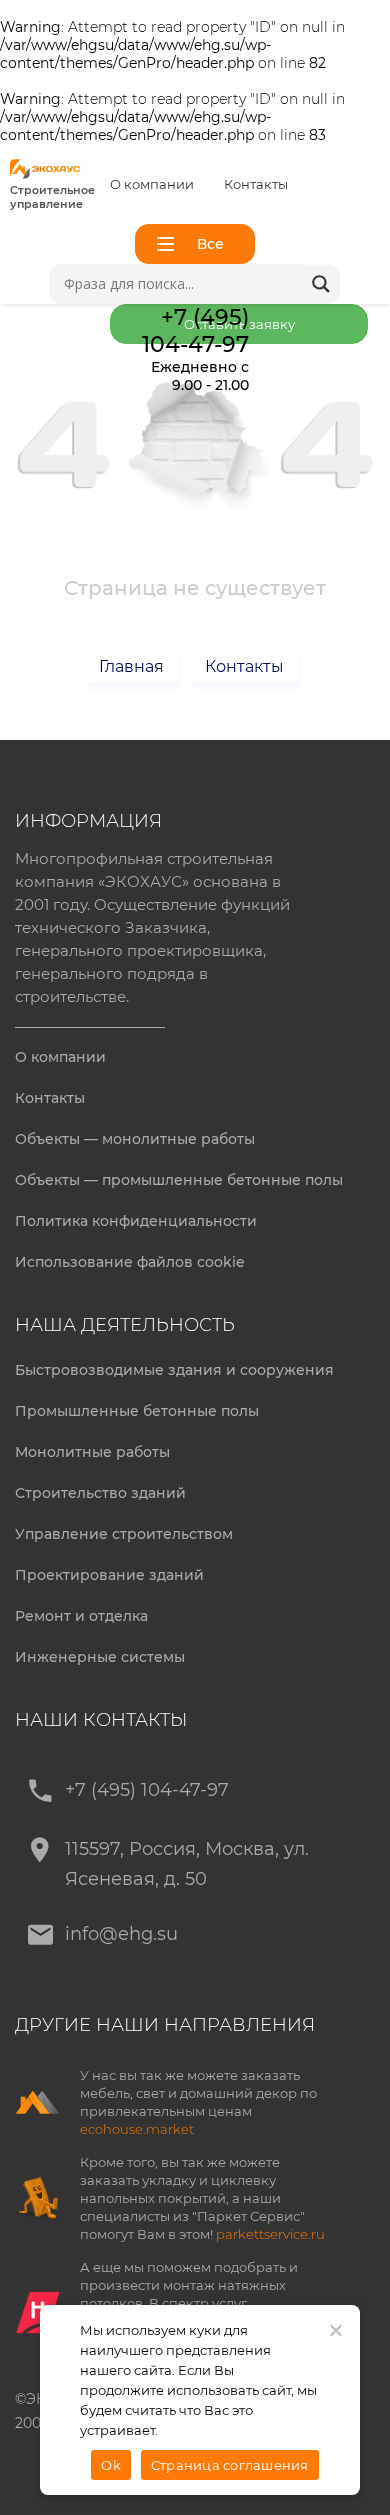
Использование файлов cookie (130, 1262)
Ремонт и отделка (81, 1616)
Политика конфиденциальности (136, 1221)
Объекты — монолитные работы (135, 1139)
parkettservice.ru (270, 2234)
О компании (152, 184)
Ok (111, 2465)
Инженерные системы (100, 1657)
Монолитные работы (92, 1452)
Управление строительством (124, 1534)
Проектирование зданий (109, 1575)
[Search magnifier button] (321, 284)
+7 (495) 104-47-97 (147, 1790)
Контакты (256, 184)
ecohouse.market (137, 2129)
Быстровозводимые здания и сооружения (174, 1370)
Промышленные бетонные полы (137, 1411)
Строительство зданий (100, 1493)
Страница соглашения (230, 2465)
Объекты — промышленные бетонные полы (179, 1180)
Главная (131, 666)
